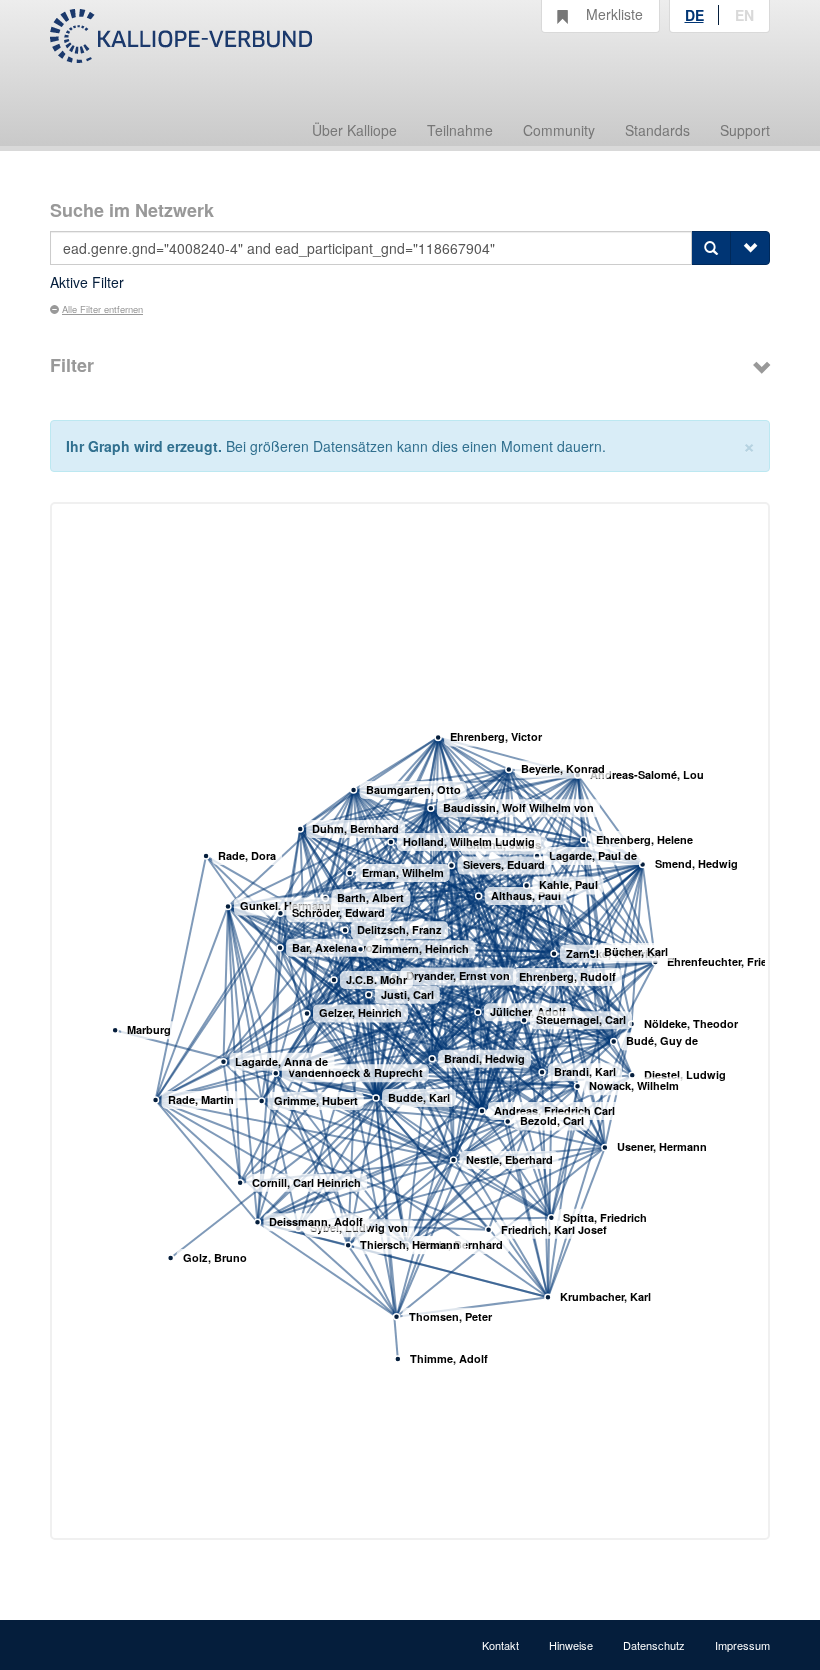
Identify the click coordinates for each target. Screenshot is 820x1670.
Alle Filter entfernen (102, 309)
